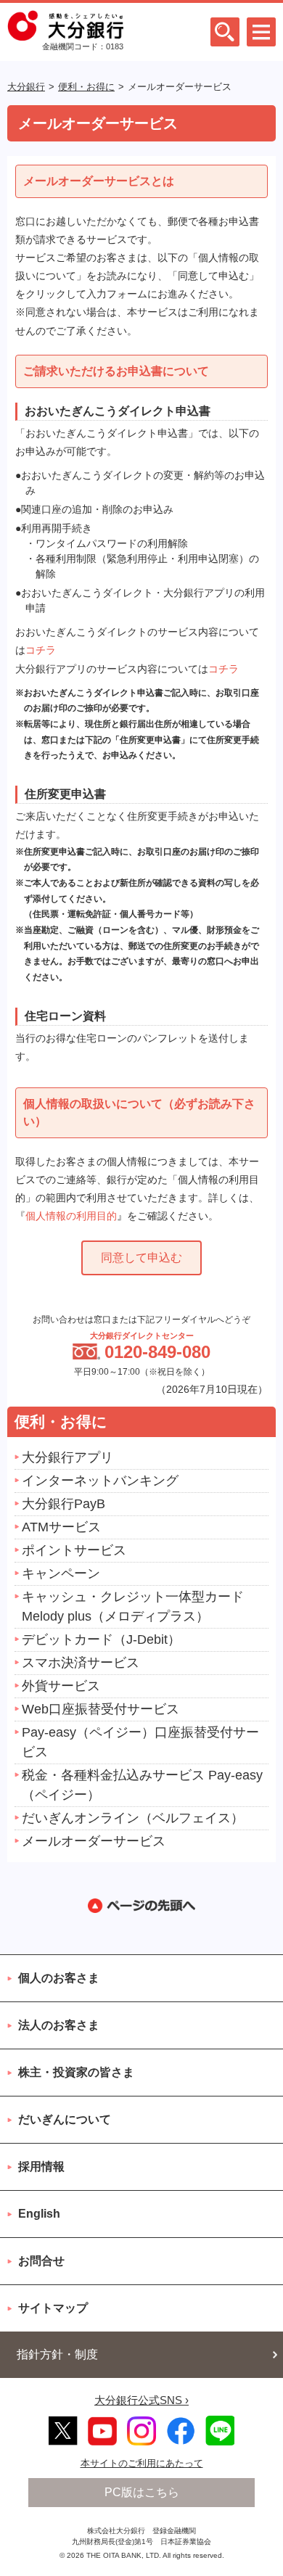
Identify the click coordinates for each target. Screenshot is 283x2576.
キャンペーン (61, 1573)
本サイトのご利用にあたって (142, 2463)
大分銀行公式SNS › (141, 2400)
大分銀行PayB (63, 1504)
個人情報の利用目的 (71, 1216)
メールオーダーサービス (94, 1841)
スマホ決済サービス (81, 1663)
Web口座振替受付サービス (101, 1709)
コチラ (41, 650)
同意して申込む (141, 1258)
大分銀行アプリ (67, 1457)
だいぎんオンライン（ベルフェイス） (133, 1818)
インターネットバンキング (100, 1481)
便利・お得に (86, 87)
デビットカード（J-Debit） (101, 1639)
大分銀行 (26, 87)
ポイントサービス (74, 1550)
